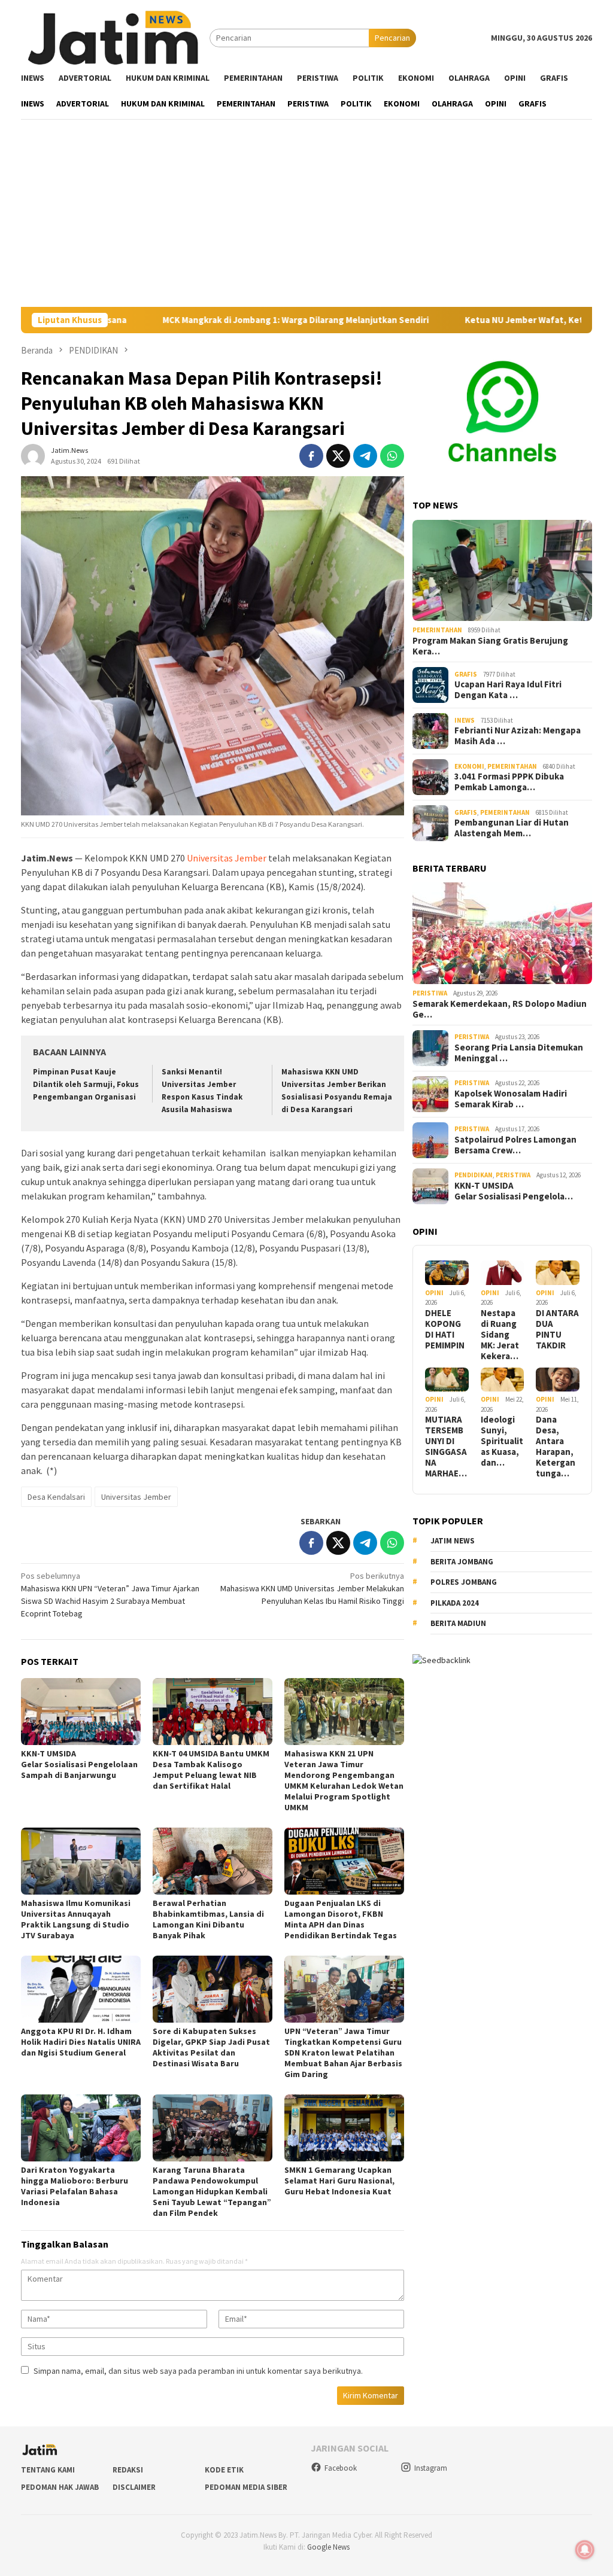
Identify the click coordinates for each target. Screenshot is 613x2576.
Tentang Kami (48, 2470)
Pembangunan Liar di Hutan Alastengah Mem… (512, 828)
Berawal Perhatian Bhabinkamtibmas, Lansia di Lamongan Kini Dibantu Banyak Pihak (208, 1919)
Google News (328, 2547)
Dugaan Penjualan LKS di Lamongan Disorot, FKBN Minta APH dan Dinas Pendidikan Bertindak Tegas (341, 1919)
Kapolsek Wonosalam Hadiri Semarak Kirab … (511, 1099)
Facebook (341, 2468)
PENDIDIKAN (474, 1175)
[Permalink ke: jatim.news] (33, 455)
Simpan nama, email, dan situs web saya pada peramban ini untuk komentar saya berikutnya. (198, 2371)
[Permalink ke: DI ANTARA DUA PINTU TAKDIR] (558, 1273)
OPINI (434, 1293)
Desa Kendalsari (56, 1497)
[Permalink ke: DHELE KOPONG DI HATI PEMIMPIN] (447, 1273)
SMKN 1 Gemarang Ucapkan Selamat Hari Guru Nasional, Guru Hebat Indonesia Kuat (339, 2181)
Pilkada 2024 (455, 1603)
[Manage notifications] (585, 2550)
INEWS (465, 720)
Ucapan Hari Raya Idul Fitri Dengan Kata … (508, 690)
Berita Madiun (458, 1623)
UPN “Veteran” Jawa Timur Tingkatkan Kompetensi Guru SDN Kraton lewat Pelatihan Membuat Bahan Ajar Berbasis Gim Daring (343, 2053)
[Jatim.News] (115, 37)
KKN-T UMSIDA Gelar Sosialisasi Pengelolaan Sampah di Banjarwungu (80, 1764)
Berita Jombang (462, 1562)
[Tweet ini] (338, 456)
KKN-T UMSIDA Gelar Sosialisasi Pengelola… (514, 1191)
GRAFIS (466, 674)
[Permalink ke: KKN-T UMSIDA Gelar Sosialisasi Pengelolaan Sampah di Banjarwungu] (81, 1712)
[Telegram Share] (365, 456)
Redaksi (128, 2470)
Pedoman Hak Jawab (60, 2487)
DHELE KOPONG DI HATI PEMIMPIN (445, 1329)
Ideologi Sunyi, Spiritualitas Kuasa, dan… (502, 1441)
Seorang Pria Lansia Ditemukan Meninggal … (519, 1053)
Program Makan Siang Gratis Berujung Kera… (490, 646)
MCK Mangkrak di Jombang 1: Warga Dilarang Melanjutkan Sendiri (204, 320)
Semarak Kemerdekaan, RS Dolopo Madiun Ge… (500, 1009)
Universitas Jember (136, 1497)
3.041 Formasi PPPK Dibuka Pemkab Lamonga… (509, 782)
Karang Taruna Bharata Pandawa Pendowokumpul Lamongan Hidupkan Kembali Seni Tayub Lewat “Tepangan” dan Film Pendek (212, 2191)
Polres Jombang (464, 1582)
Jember (251, 858)
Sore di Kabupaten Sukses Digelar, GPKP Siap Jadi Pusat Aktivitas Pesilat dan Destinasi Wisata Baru (211, 2047)
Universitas (210, 858)
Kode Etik (224, 2470)
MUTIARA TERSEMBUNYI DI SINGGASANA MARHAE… (446, 1447)
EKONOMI (469, 766)
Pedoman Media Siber (246, 2487)
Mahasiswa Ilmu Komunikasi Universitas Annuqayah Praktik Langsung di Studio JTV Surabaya (76, 1919)
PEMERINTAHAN (437, 630)
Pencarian (392, 38)
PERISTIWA (430, 993)
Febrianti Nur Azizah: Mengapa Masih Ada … (518, 736)
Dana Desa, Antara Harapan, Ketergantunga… (556, 1447)
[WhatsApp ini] (392, 456)
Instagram (431, 2468)
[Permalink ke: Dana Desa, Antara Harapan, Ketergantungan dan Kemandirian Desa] (558, 1380)
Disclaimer (134, 2487)
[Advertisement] (306, 217)
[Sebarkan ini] (311, 456)
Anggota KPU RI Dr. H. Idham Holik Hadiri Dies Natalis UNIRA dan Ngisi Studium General (81, 2042)
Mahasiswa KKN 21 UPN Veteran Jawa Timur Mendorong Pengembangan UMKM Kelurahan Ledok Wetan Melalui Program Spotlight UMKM (344, 1780)
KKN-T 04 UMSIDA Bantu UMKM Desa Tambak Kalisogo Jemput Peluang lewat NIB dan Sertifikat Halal (211, 1770)
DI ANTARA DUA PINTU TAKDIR (557, 1329)
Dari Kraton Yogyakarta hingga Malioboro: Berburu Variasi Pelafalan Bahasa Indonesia (75, 2186)
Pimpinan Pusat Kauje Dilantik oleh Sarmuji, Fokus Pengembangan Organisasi (86, 1084)
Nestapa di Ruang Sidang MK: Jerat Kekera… (500, 1335)
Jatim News (453, 1541)
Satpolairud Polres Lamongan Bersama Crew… (515, 1145)
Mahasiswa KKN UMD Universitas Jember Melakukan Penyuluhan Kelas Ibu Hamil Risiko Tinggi (312, 1588)
